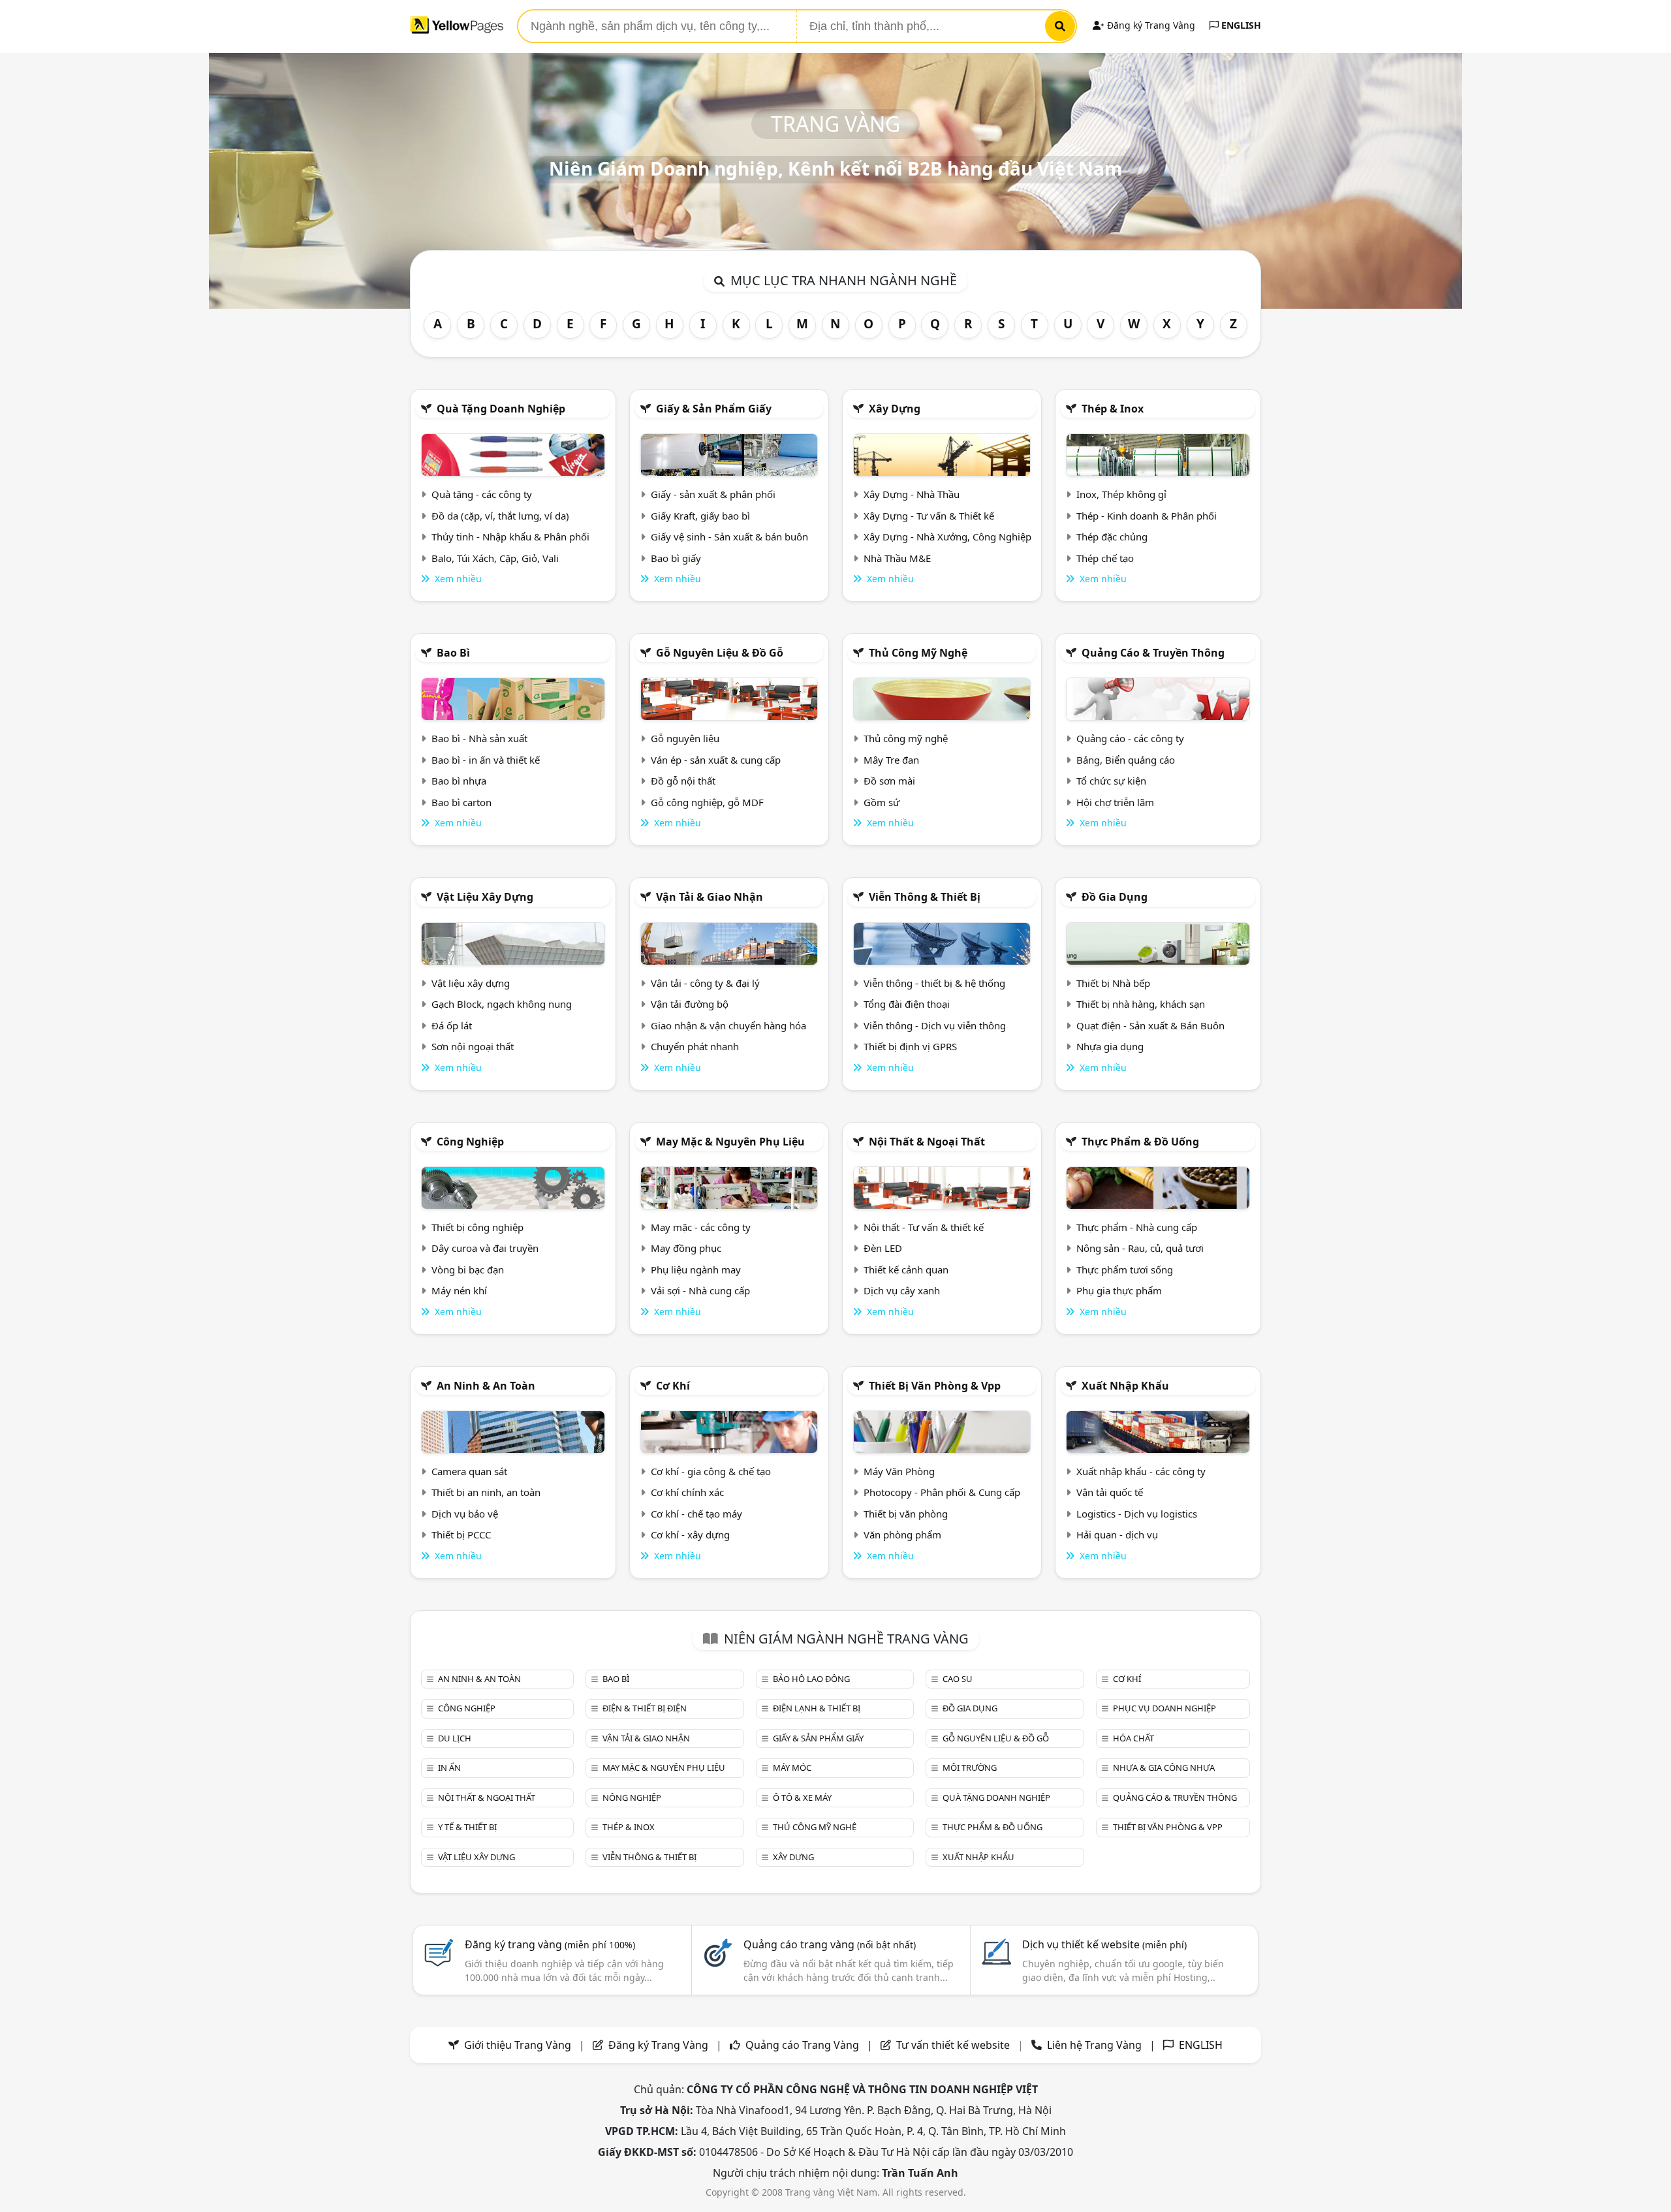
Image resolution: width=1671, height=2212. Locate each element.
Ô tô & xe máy (802, 1798)
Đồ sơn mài (889, 781)
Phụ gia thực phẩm (1119, 1290)
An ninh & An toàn (486, 1386)
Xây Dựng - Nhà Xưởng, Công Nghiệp (947, 537)
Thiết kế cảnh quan (906, 1270)
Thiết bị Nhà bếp (1113, 983)
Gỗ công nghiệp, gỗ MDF (707, 802)
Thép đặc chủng (1112, 537)
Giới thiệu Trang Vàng (518, 2045)
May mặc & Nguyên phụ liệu (730, 1142)
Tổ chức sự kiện (1111, 781)
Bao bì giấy (676, 558)
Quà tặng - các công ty (482, 494)
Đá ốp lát (452, 1025)
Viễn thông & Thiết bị (925, 897)
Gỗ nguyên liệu (685, 738)
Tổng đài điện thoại (907, 1004)
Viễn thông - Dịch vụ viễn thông (935, 1025)
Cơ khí (673, 1386)
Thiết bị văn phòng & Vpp (935, 1386)
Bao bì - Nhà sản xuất (479, 738)
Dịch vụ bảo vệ (465, 1514)
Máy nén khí (459, 1290)
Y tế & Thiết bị (467, 1827)
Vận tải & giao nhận (710, 897)
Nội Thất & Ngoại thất (927, 1142)
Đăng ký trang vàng (550, 1944)
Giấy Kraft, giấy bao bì (700, 516)
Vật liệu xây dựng (485, 897)
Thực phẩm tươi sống (1125, 1270)
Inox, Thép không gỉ (1121, 494)
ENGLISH (1240, 25)
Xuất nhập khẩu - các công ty (1141, 1471)
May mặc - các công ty (701, 1227)
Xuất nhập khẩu (1125, 1386)
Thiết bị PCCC (461, 1534)
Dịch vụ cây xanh (902, 1290)
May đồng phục (686, 1248)
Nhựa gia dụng (1110, 1046)
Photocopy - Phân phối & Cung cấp (942, 1492)
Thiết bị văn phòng (906, 1514)
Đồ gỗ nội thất (683, 781)
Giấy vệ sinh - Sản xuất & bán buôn (729, 537)
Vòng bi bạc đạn (468, 1270)
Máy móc (792, 1768)
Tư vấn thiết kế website (954, 2045)
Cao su (958, 1679)
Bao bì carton (461, 802)
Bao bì (453, 653)
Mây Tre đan (891, 760)
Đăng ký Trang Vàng (1150, 25)
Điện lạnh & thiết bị (817, 1708)
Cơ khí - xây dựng (690, 1534)
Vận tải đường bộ (690, 1004)
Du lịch (455, 1738)
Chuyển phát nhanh (695, 1046)
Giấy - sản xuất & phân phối (713, 494)
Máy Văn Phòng (899, 1471)
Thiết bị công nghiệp (477, 1227)
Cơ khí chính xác (687, 1492)
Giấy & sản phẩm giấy (714, 409)
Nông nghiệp (632, 1798)
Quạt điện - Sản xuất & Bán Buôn (1150, 1025)
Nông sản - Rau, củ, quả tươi (1140, 1248)
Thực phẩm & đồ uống (1140, 1142)
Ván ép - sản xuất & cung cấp (716, 760)
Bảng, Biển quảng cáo (1126, 760)
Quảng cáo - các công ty (1130, 738)
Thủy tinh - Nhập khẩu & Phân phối (510, 537)
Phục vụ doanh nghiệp (1164, 1708)
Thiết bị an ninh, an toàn (486, 1492)
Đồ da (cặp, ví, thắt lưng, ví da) (500, 516)
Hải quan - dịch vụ (1117, 1534)
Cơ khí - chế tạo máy (696, 1514)
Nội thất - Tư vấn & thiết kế (924, 1227)
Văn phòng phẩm (902, 1534)
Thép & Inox (1113, 409)
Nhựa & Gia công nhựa (1164, 1768)
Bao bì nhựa (459, 781)
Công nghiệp (470, 1142)
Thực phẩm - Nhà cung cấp (1137, 1227)
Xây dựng (895, 409)
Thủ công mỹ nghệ (918, 653)
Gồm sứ (882, 802)
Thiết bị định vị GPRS (910, 1046)
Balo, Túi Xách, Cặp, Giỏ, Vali (495, 558)
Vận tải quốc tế (1110, 1492)
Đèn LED (883, 1248)
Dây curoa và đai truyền (485, 1248)
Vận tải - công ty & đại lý (705, 983)
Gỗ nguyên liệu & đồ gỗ (720, 653)
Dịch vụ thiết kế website (1104, 1944)
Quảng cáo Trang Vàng (802, 2045)
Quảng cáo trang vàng (830, 1944)
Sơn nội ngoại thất (473, 1046)
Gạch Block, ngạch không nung (502, 1004)
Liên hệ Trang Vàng (1094, 2045)
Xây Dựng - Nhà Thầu (912, 494)
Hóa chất (1133, 1738)
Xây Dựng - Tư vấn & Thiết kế (929, 516)
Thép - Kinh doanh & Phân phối (1147, 516)
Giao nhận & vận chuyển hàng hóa (728, 1025)
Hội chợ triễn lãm (1115, 802)
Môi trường (970, 1768)
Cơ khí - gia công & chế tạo (711, 1471)
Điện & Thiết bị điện (645, 1708)
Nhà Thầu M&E (897, 558)
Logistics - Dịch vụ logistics (1137, 1514)
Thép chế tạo (1105, 558)
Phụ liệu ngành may (696, 1270)
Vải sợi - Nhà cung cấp (700, 1290)
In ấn (449, 1768)
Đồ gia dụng (1115, 897)
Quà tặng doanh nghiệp (501, 409)
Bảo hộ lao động (811, 1679)
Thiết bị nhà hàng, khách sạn (1141, 1004)
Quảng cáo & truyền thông (1153, 653)
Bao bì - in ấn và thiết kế (486, 760)
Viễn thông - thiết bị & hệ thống (934, 983)
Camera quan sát (469, 1471)
